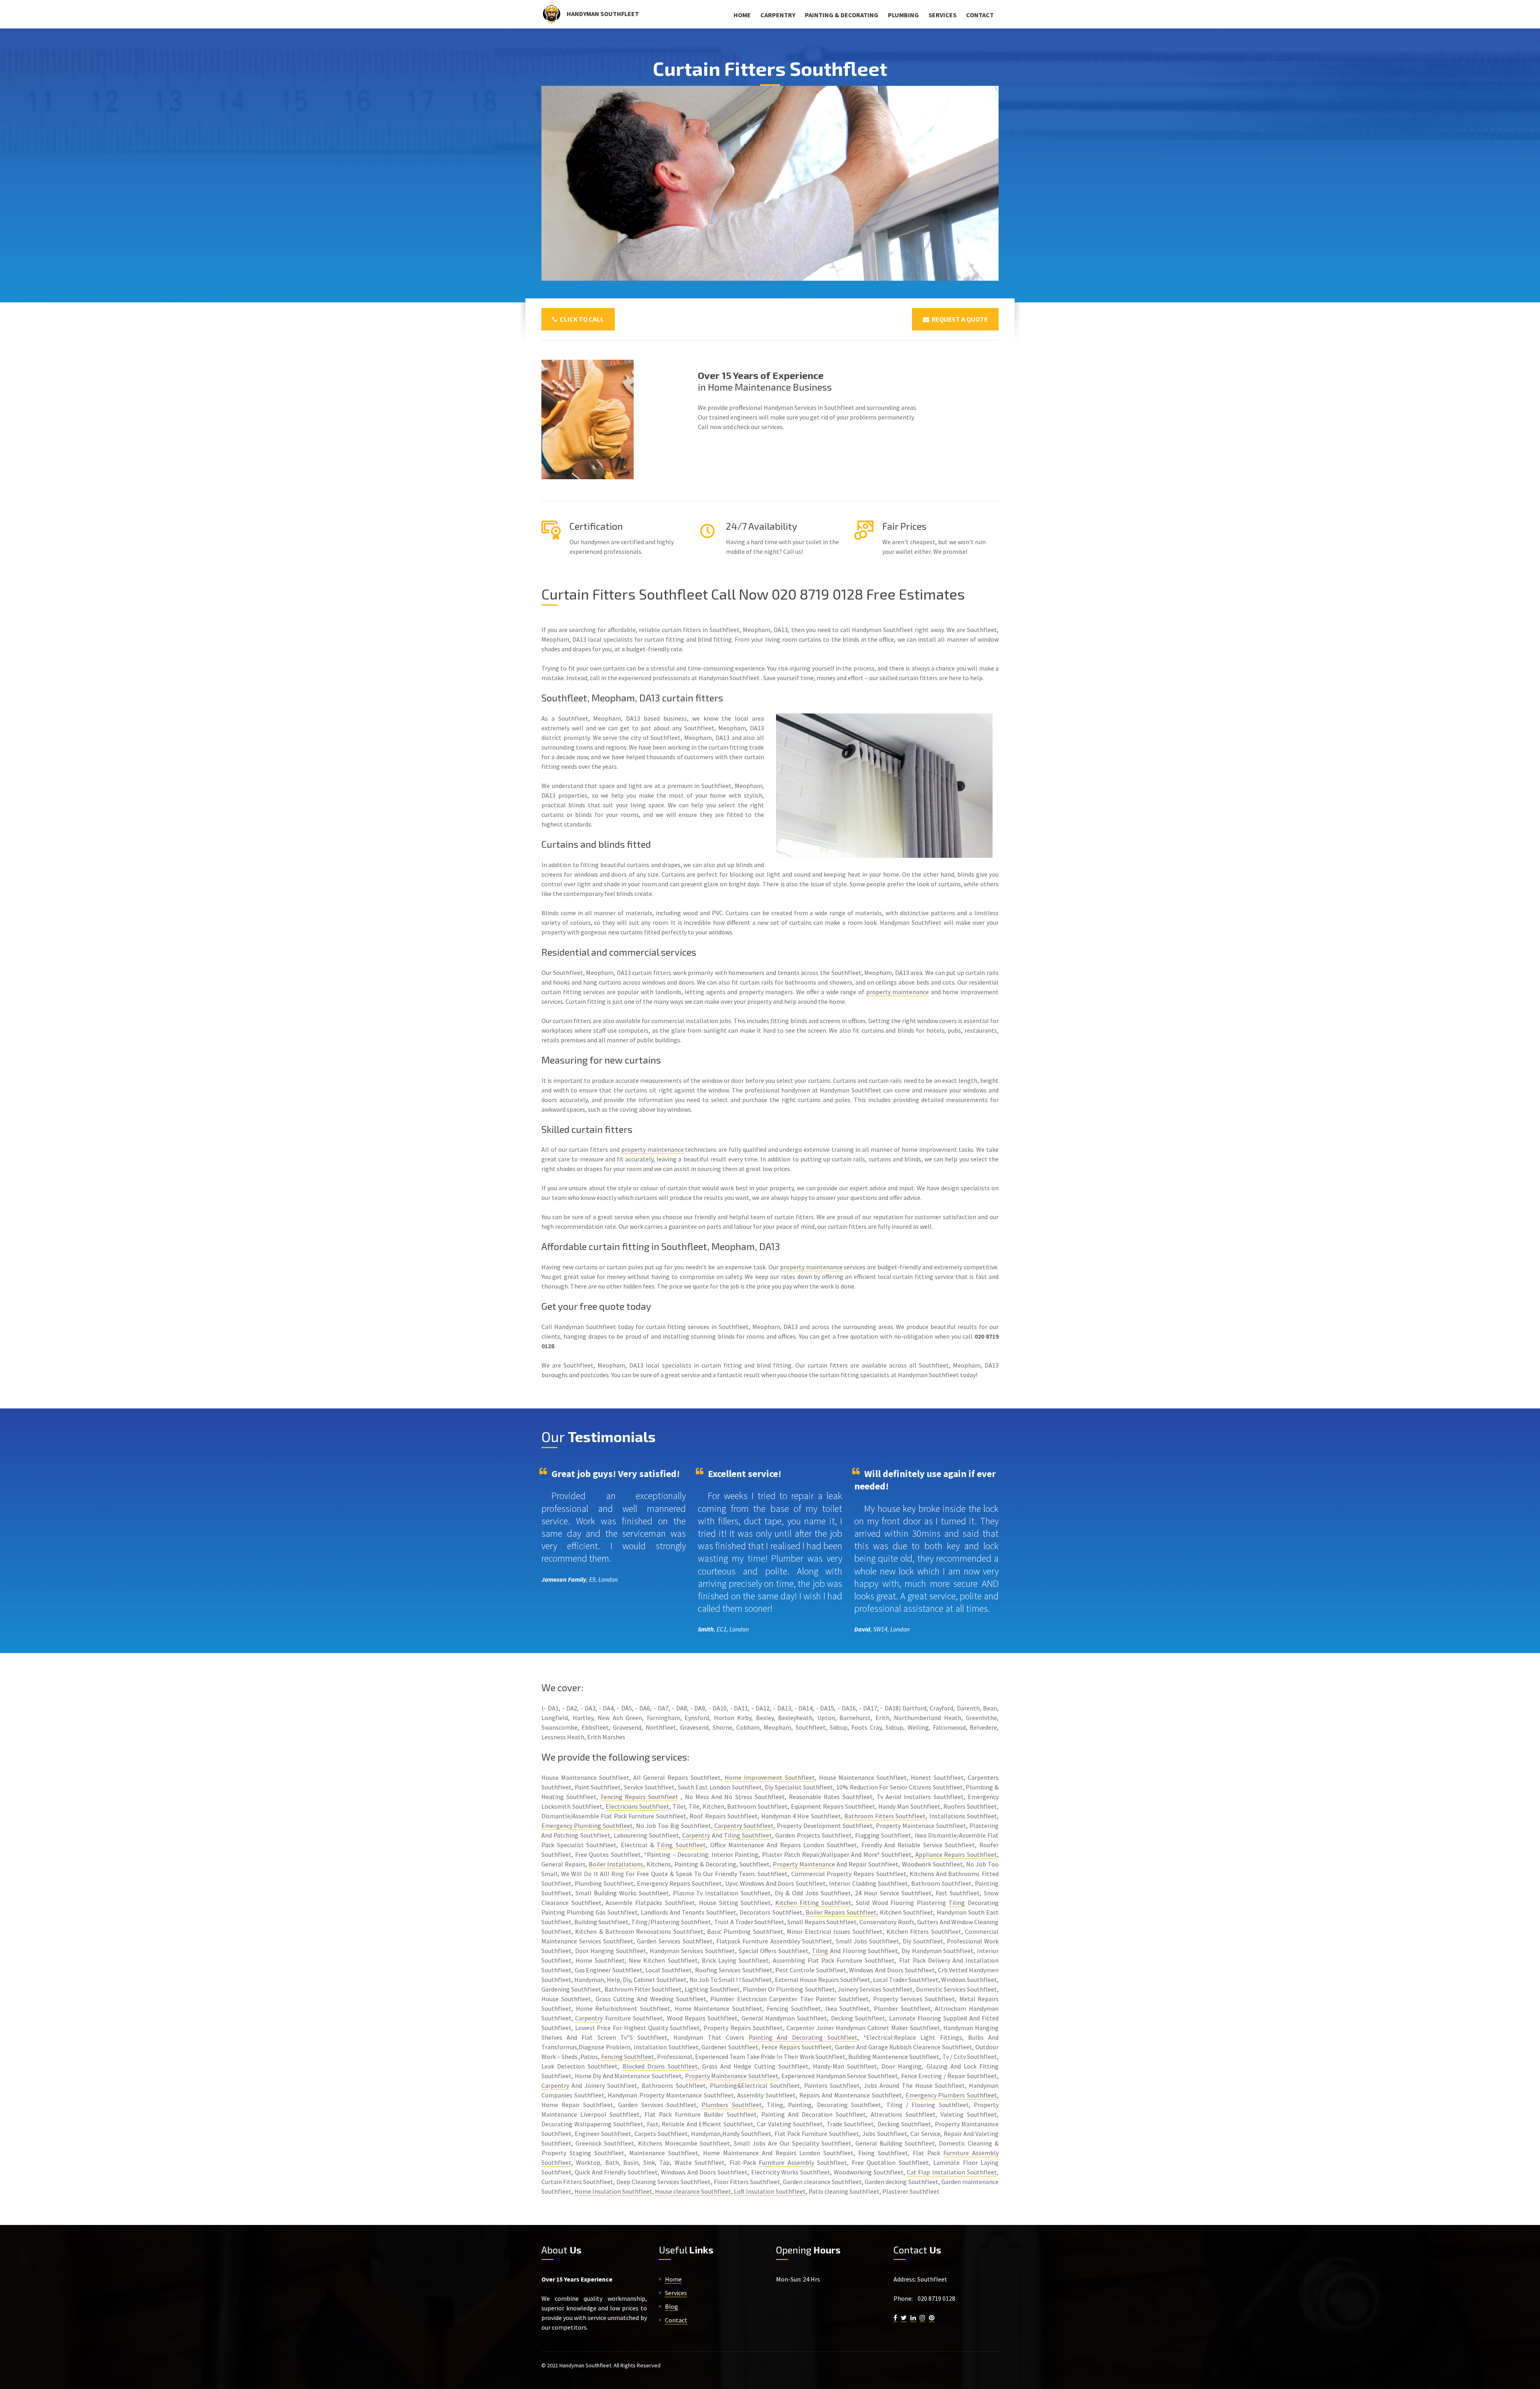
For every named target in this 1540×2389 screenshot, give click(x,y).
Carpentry (778, 15)
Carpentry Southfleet (744, 1826)
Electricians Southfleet (638, 1806)
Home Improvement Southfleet (770, 1777)
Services (942, 15)
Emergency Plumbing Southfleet (587, 1826)
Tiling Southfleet (748, 1835)
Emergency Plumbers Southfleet (951, 2095)
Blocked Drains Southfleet (660, 2066)
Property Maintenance (804, 1864)
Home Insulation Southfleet (613, 2191)
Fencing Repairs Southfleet (640, 1797)
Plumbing (903, 15)
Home (742, 15)
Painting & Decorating (842, 15)
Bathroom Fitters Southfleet (885, 1816)
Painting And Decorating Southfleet (803, 2037)
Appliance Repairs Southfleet (956, 1854)
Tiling (957, 1903)
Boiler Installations (616, 1864)
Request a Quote (958, 319)
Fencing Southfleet (628, 2057)
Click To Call (581, 319)
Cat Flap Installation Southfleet (952, 2172)
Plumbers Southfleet (731, 2105)
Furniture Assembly (786, 2162)
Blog (672, 2306)
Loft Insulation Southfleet (770, 2191)
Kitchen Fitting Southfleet (813, 1903)
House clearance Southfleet (693, 2191)
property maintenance (898, 992)
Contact (980, 15)
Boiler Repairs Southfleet (841, 1912)
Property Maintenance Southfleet (732, 2076)
